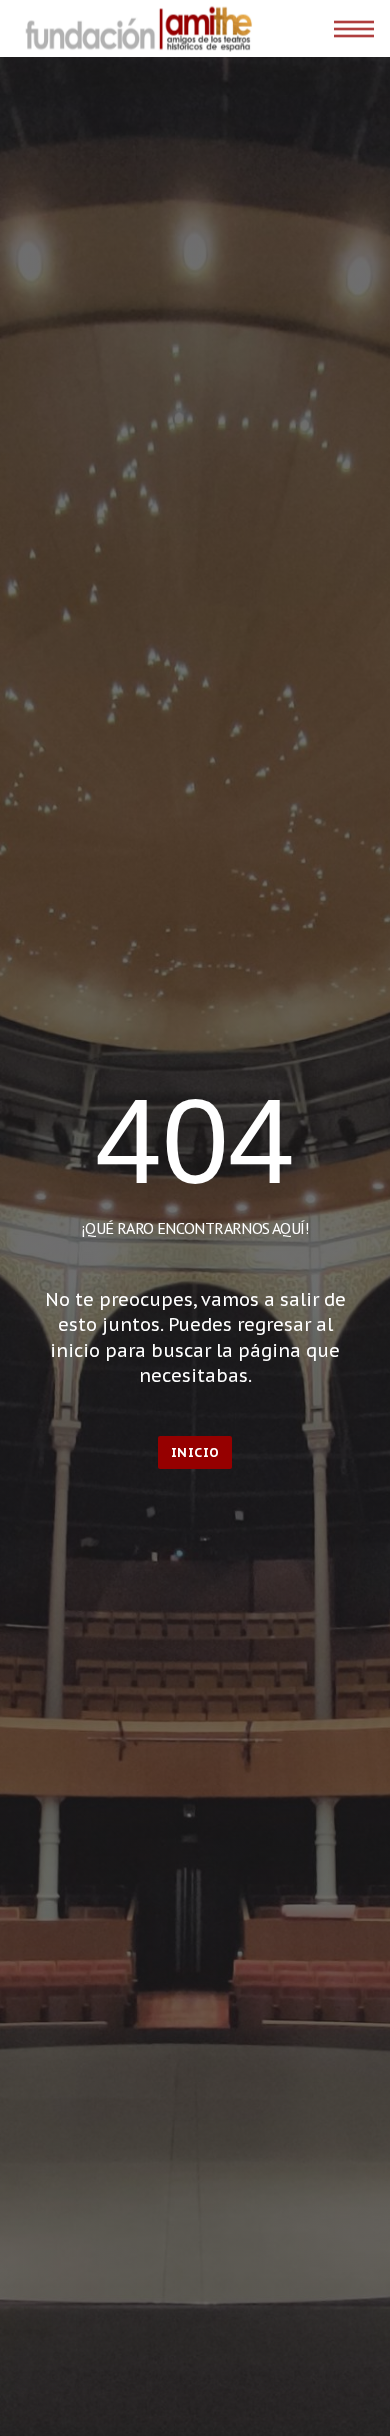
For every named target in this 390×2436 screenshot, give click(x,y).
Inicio (195, 1452)
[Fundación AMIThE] (136, 28)
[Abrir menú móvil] (354, 29)
